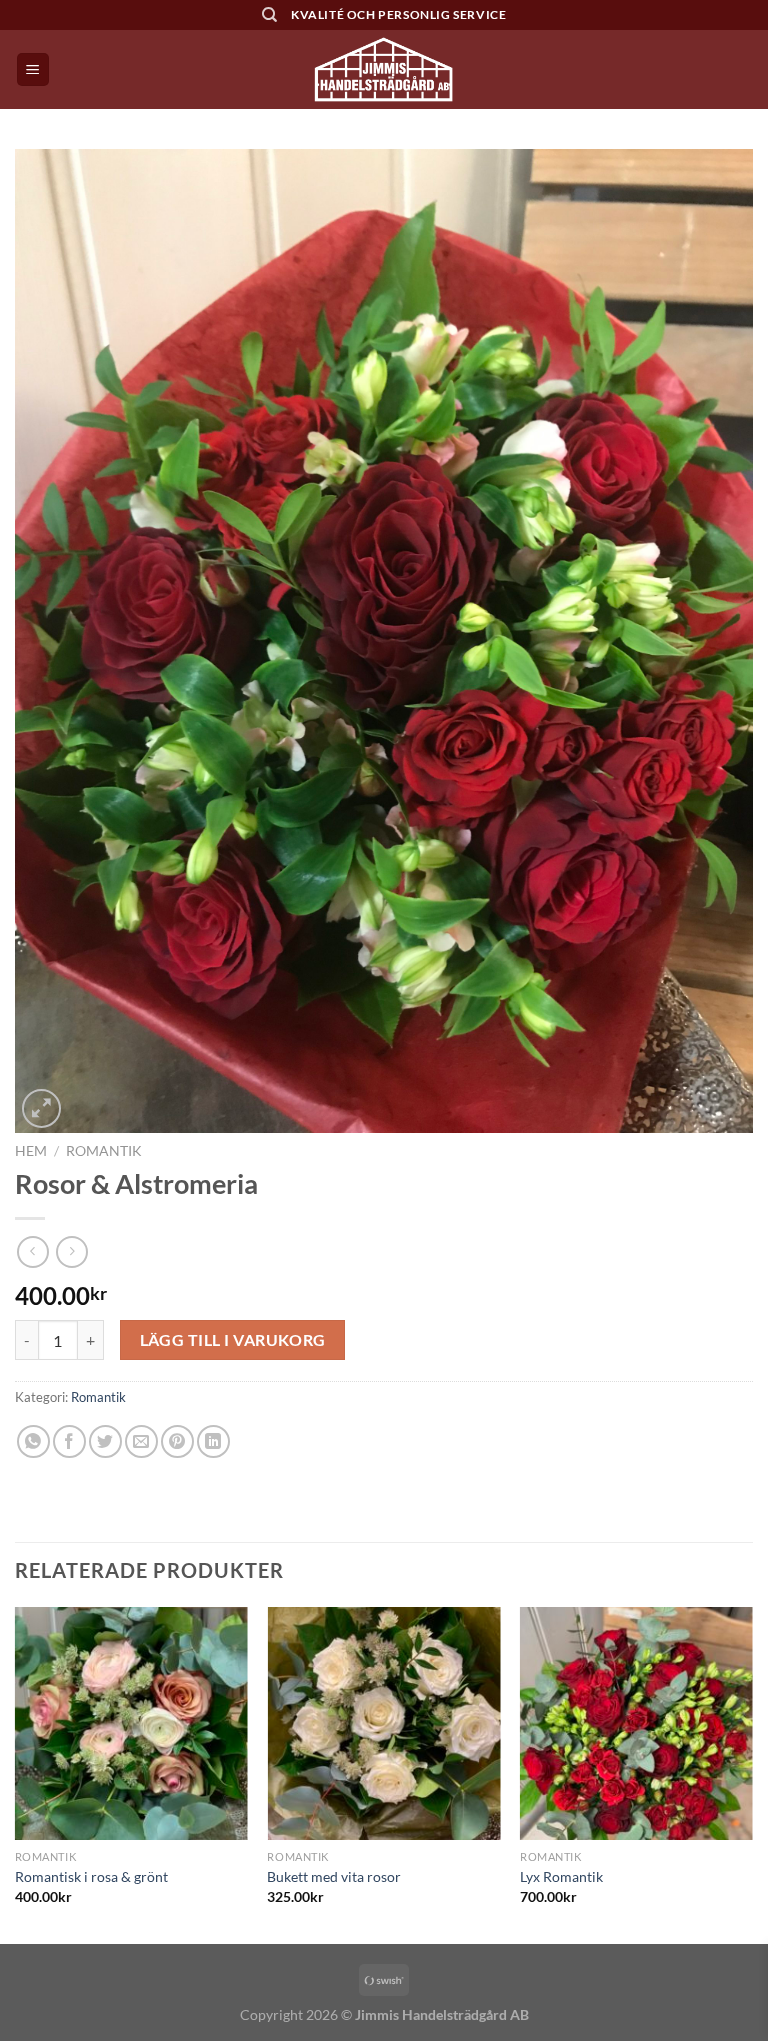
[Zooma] (41, 1108)
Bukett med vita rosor (334, 1876)
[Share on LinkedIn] (213, 1441)
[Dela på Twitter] (105, 1441)
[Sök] (269, 15)
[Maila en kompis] (141, 1441)
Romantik (104, 1151)
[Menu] (33, 69)
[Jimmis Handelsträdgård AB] (384, 69)
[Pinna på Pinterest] (177, 1441)
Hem (31, 1151)
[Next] (752, 1773)
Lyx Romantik (561, 1876)
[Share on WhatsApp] (33, 1441)
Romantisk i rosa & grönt (91, 1876)
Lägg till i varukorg (233, 1340)
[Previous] (16, 1773)
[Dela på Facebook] (69, 1441)
